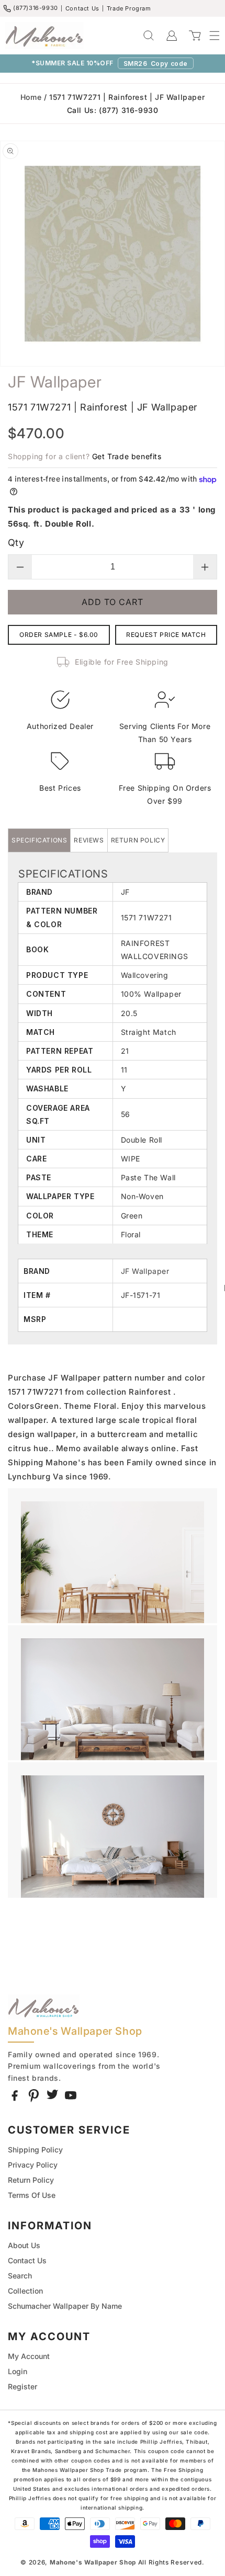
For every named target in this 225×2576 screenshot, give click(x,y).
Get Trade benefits (127, 456)
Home (31, 97)
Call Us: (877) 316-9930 (113, 110)
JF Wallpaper (145, 1271)
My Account (29, 2356)
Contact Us (82, 8)
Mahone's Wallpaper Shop (93, 2562)
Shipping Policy (35, 2150)
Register (22, 2386)
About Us (24, 2245)
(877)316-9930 (36, 8)
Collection (25, 2291)
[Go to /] (44, 36)
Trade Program (129, 8)
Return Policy (31, 2180)
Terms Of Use (32, 2195)
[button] (209, 36)
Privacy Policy (33, 2165)
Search (20, 2276)
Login (18, 2371)
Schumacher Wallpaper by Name (65, 2306)
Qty (16, 543)
